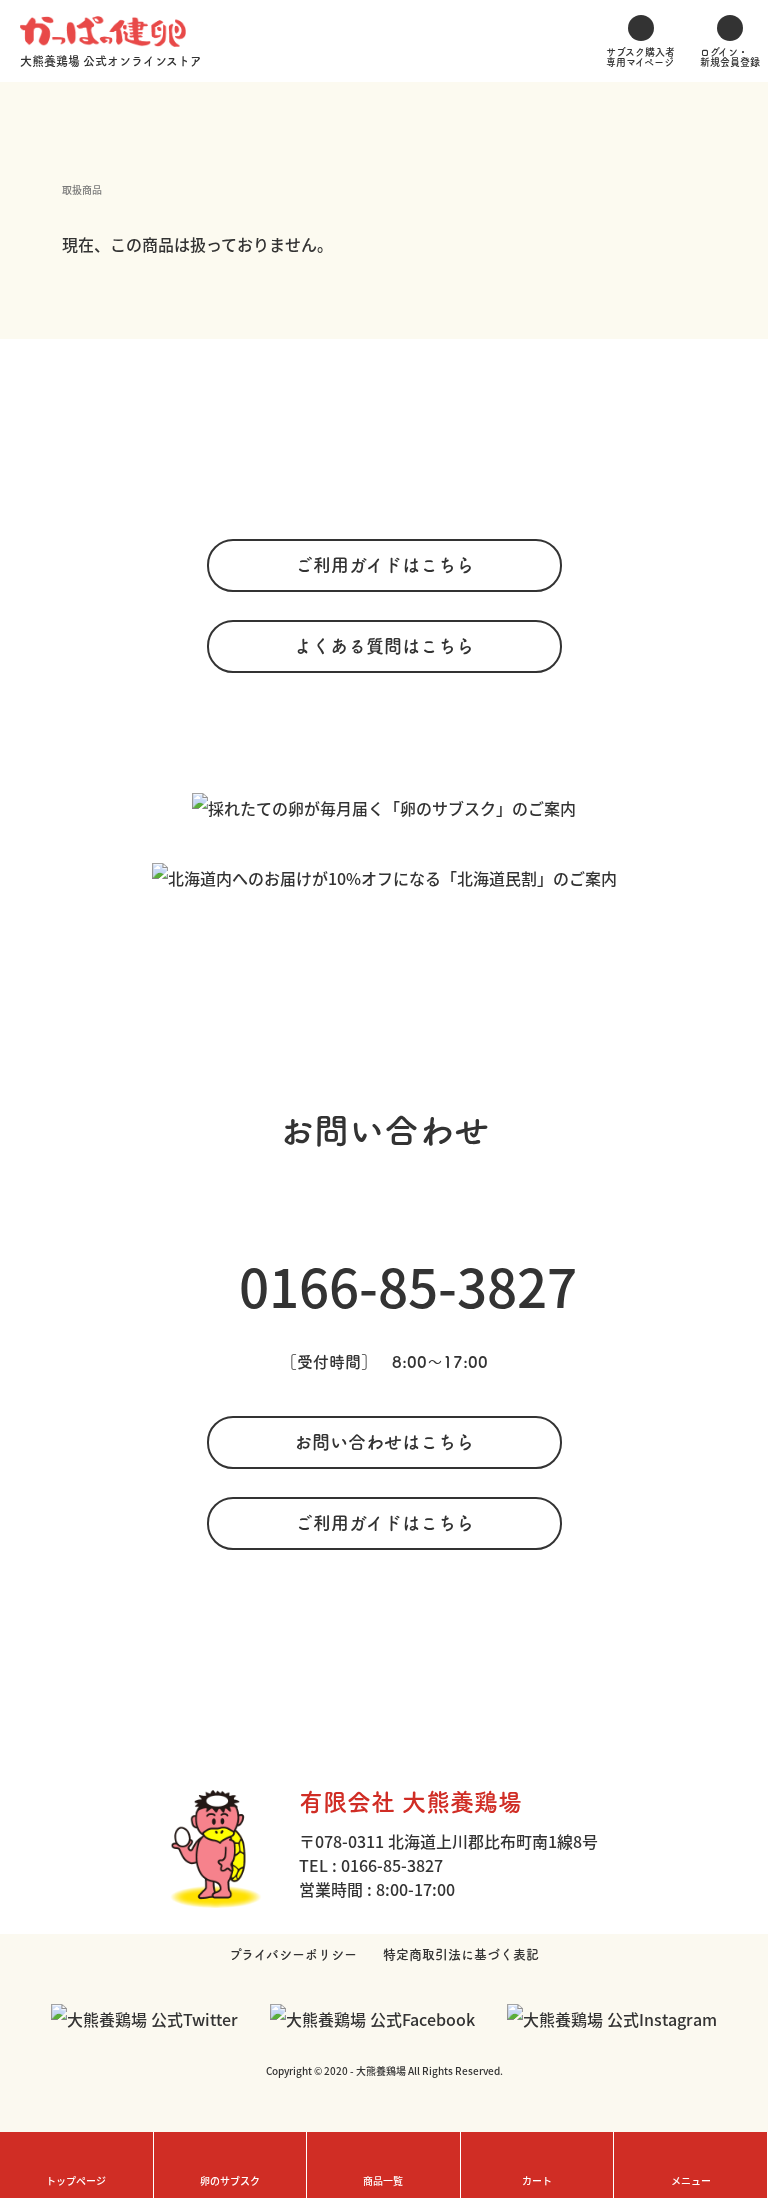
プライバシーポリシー (293, 1954)
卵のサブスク (230, 2180)
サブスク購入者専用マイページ (640, 57)
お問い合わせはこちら (384, 1442)
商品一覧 (383, 2180)
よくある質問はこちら (384, 646)
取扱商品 (82, 189)
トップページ (76, 2180)
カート (537, 2180)
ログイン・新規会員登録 (730, 57)
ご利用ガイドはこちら (384, 565)
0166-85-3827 (408, 1285)
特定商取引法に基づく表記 (461, 1954)
